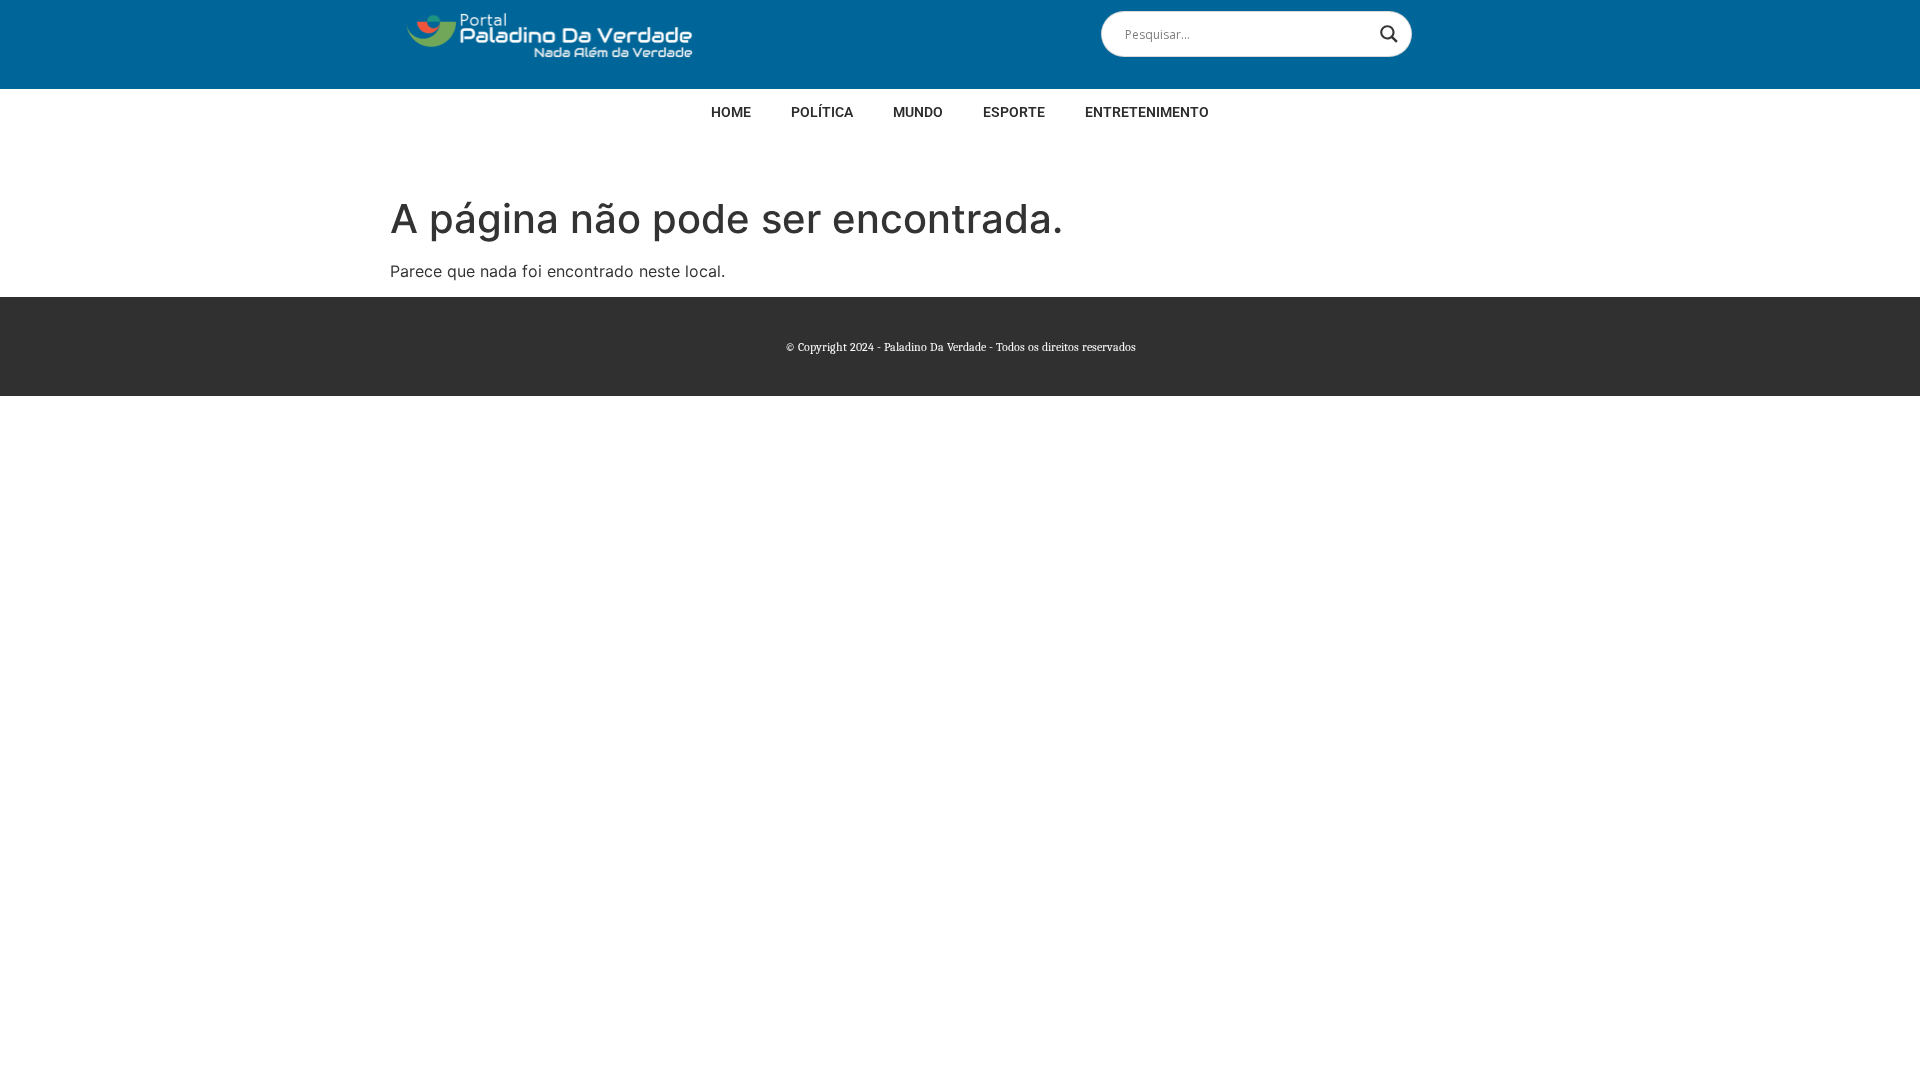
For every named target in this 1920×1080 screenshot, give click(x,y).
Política (822, 112)
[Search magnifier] (1389, 34)
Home (731, 112)
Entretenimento (1147, 112)
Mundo (918, 112)
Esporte (1014, 112)
